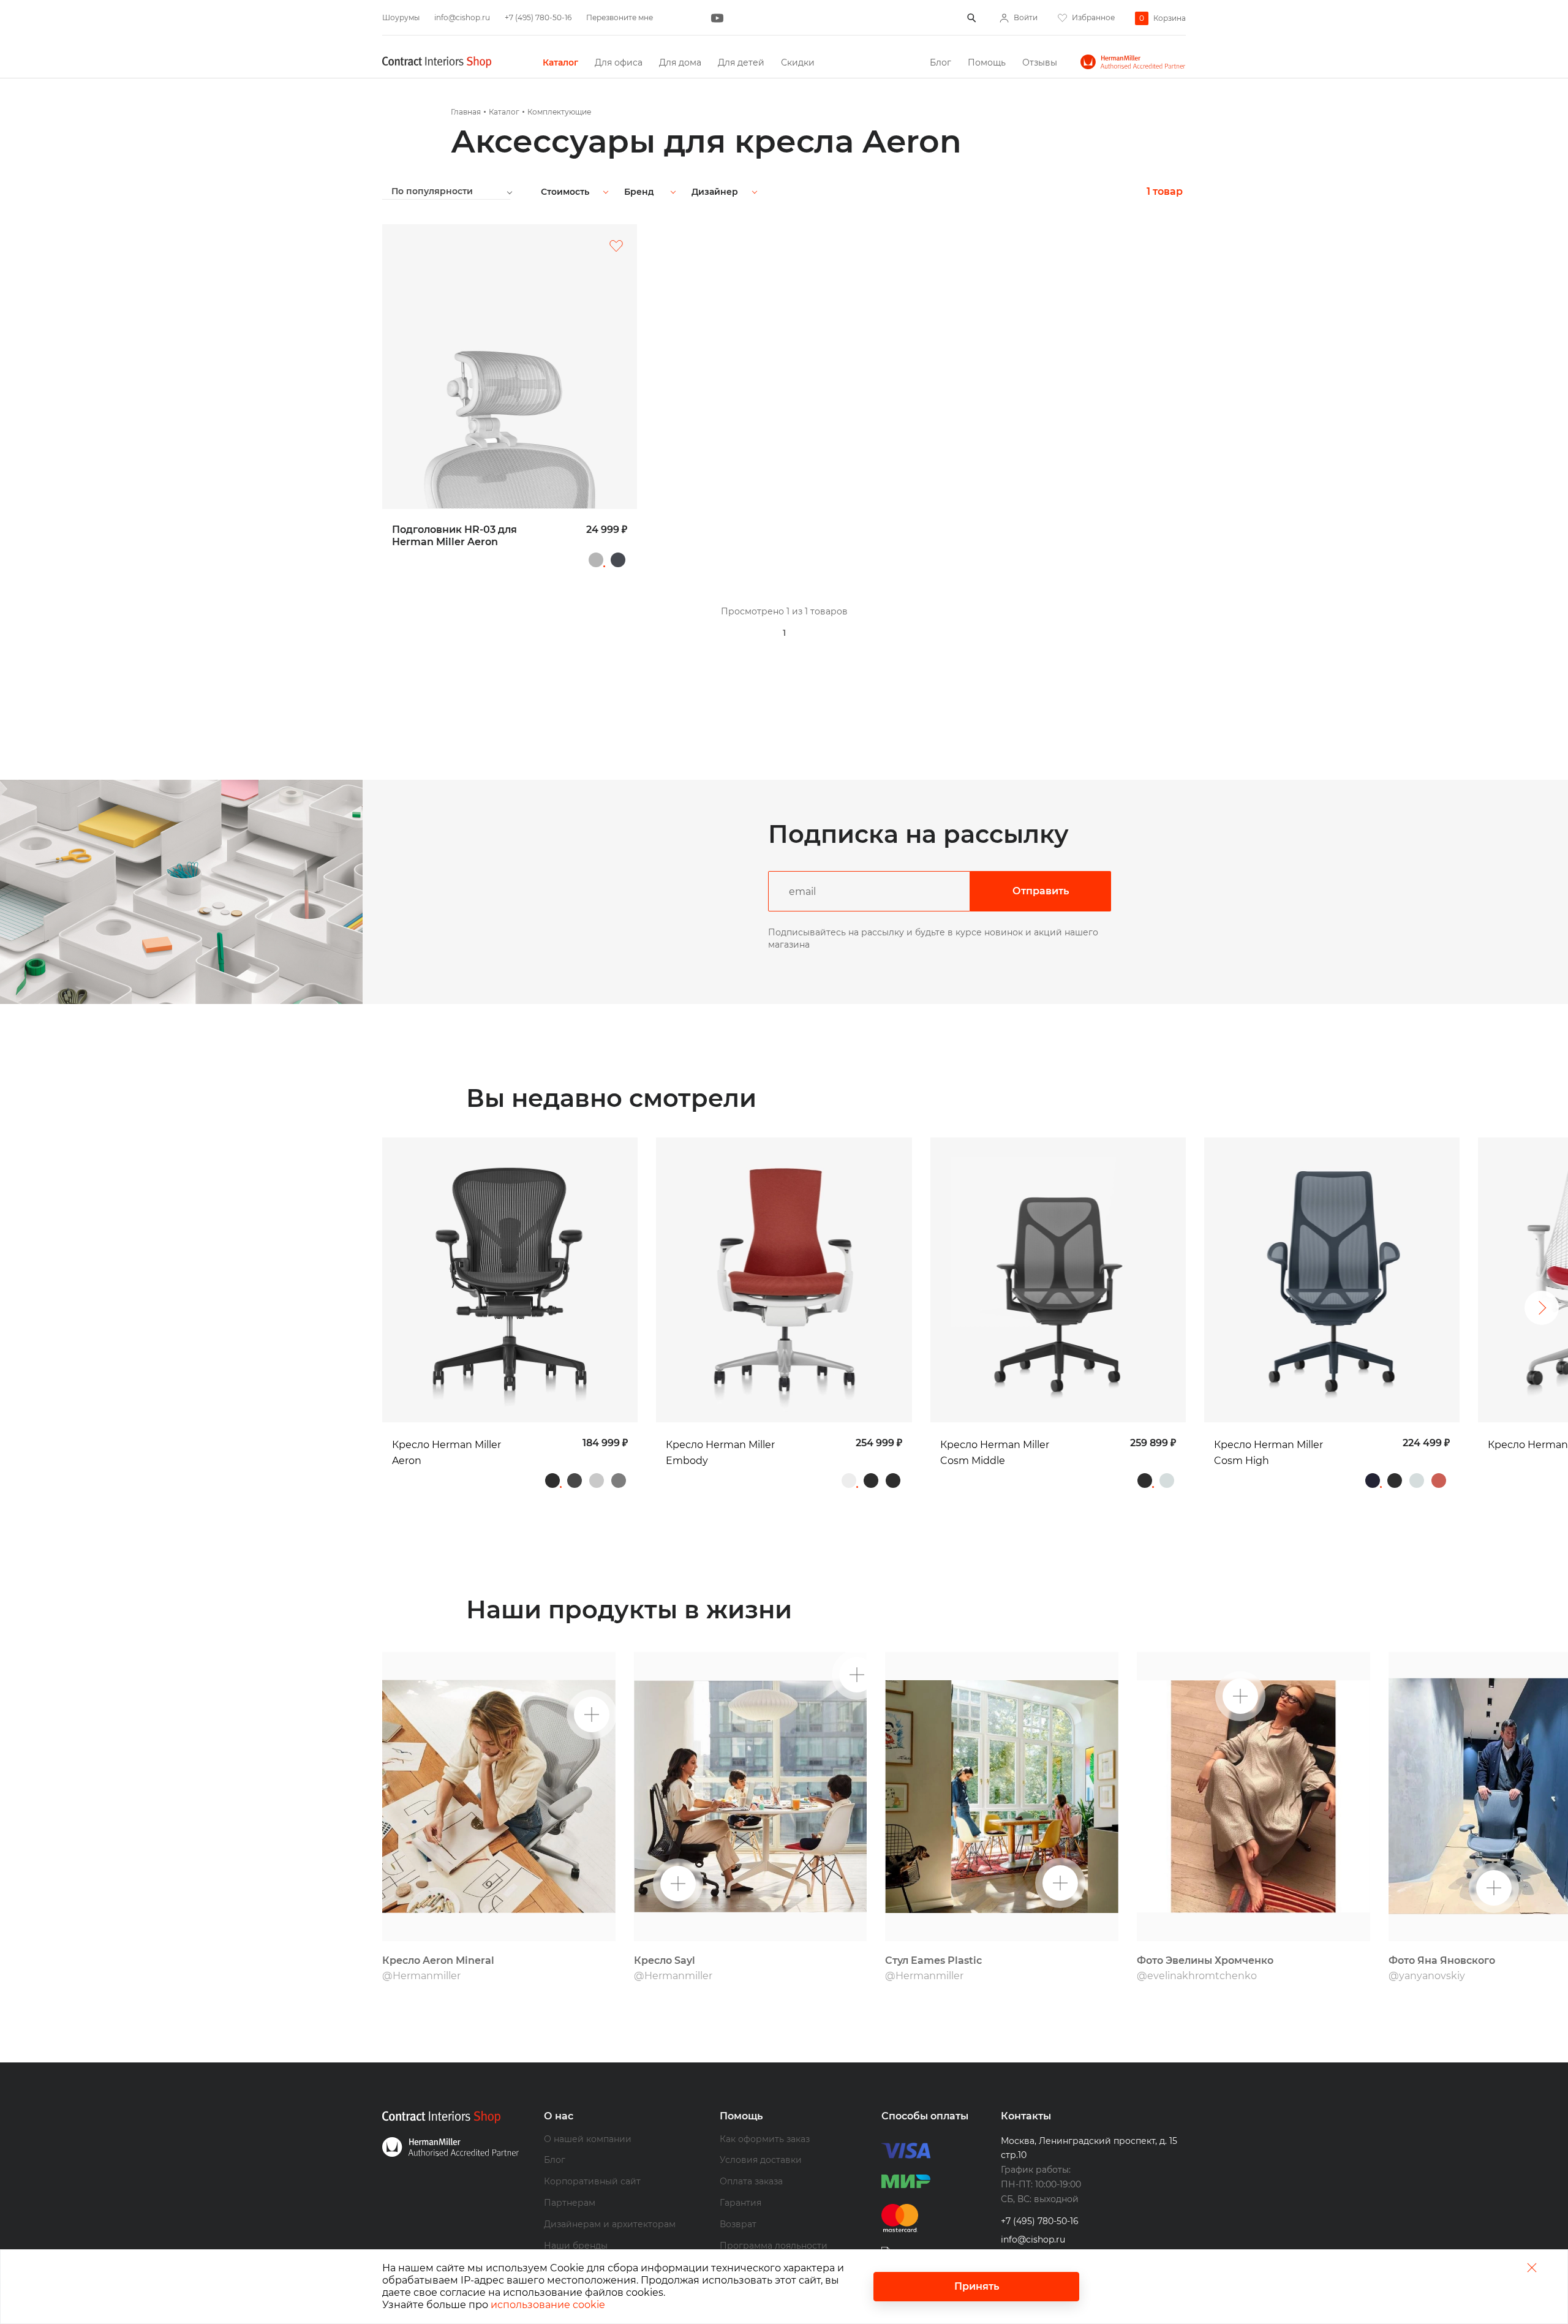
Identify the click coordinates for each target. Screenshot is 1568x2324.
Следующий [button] (1542, 1308)
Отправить (1041, 891)
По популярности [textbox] (432, 191)
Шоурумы (401, 17)
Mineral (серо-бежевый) (596, 560)
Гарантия (741, 2203)
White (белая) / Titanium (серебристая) (849, 1481)
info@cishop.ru (462, 17)
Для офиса (619, 62)
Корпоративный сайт (592, 2181)
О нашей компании (588, 2139)
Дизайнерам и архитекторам (610, 2224)
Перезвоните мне (620, 17)
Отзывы (1040, 62)
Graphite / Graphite (552, 1481)
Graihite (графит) (618, 560)
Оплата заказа (751, 2181)
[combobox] (457, 191)
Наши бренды (576, 2246)
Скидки (798, 62)
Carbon (575, 1481)
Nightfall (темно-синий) (1373, 1481)
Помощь (987, 62)
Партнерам (570, 2203)
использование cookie (548, 2305)
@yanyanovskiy (1427, 1976)
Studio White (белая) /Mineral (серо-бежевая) (1167, 1481)
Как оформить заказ (765, 2139)
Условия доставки (761, 2160)
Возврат (738, 2224)
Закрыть (1532, 2267)
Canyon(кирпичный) (1439, 1481)
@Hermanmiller (421, 1976)
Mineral (597, 1481)
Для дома (680, 62)
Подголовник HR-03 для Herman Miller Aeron (454, 536)
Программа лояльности (774, 2246)
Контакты (1026, 2116)
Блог (940, 62)
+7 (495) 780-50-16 (538, 17)
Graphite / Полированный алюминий (619, 1481)
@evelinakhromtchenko (1197, 1976)
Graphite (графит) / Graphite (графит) (871, 1481)
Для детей (741, 62)
